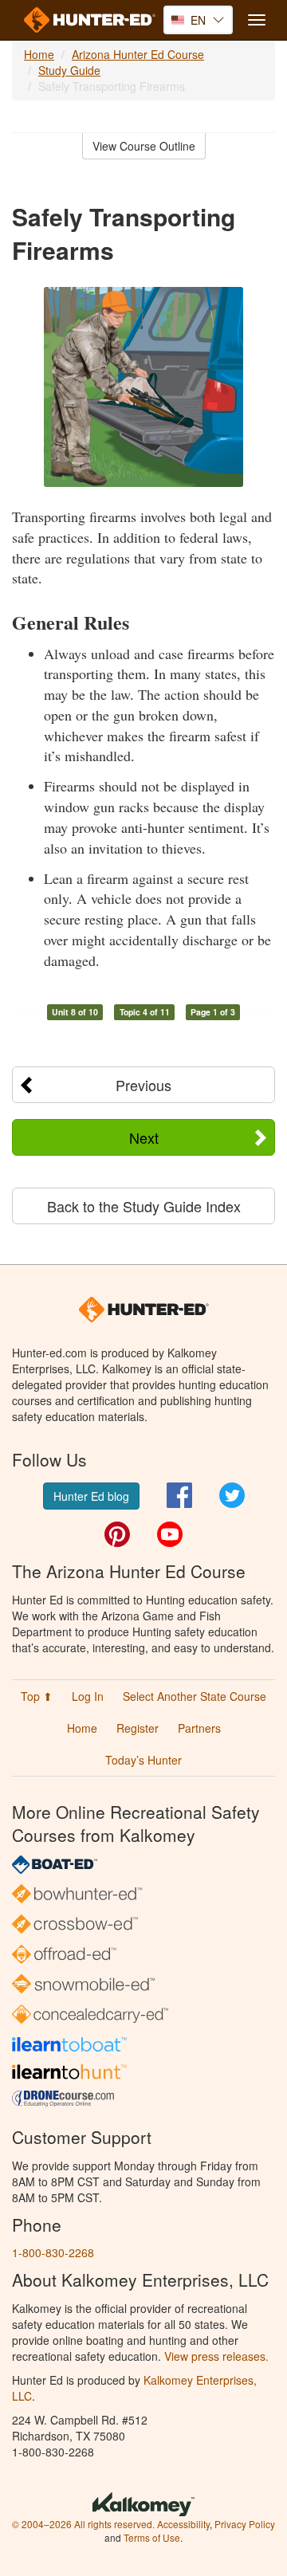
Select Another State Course (195, 1696)
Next (144, 1137)
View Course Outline (144, 146)
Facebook (179, 1495)
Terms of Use (152, 2537)
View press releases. (216, 2356)
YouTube (170, 1534)
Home (39, 54)
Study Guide (69, 70)
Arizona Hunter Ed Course (138, 54)
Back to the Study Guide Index (144, 1206)
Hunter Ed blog (91, 1496)
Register (138, 1728)
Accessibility (183, 2524)
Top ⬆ (37, 1696)
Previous (143, 1085)
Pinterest (117, 1534)
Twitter (232, 1495)
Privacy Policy (245, 2524)
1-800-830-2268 (53, 2252)
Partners (199, 1728)
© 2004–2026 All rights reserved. (83, 2524)
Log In (88, 1696)
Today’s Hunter (143, 1760)
